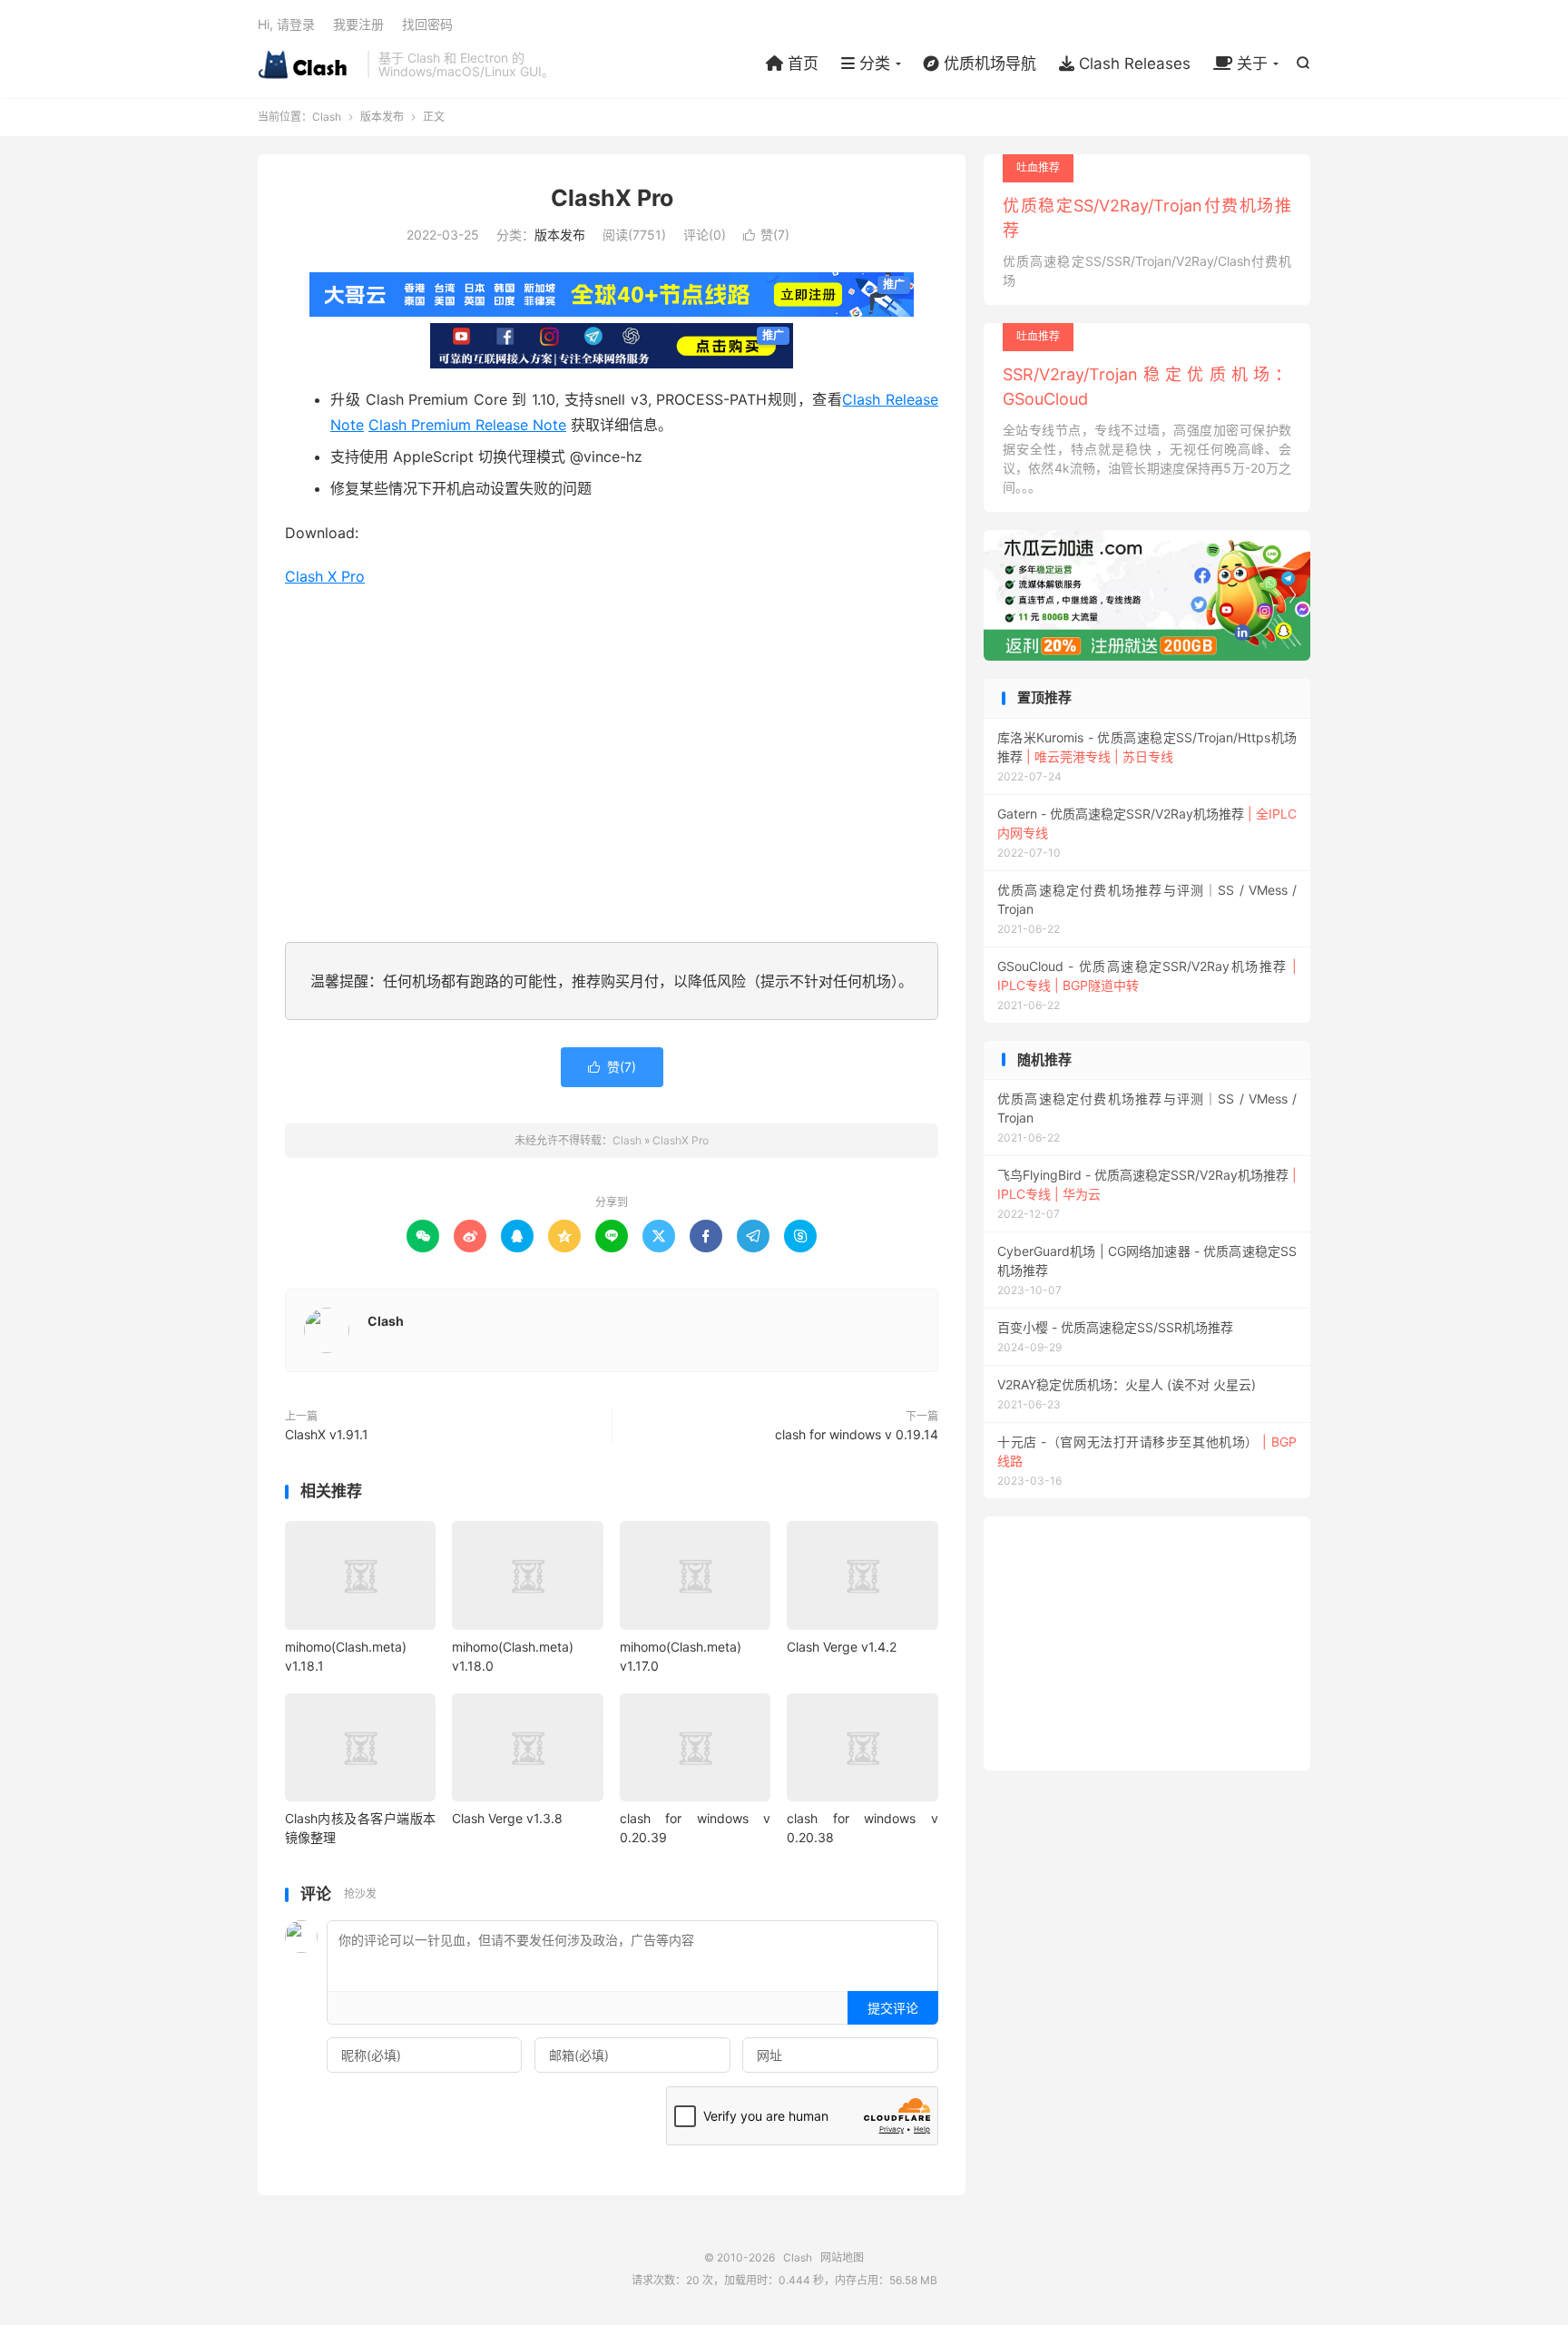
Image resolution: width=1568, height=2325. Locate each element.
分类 (872, 64)
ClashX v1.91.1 (327, 1434)
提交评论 (893, 2008)
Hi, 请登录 (286, 24)
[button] (1292, 595)
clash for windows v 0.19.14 (857, 1434)
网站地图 (842, 2257)
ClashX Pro (612, 198)
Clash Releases (1132, 64)
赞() (766, 235)
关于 (1250, 64)
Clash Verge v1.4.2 (842, 1647)
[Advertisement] (612, 761)
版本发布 (382, 117)
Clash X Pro (325, 576)
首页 (801, 64)
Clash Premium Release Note (467, 425)
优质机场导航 (988, 64)
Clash (308, 64)
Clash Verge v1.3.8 (507, 1818)
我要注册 (358, 24)
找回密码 (427, 24)
